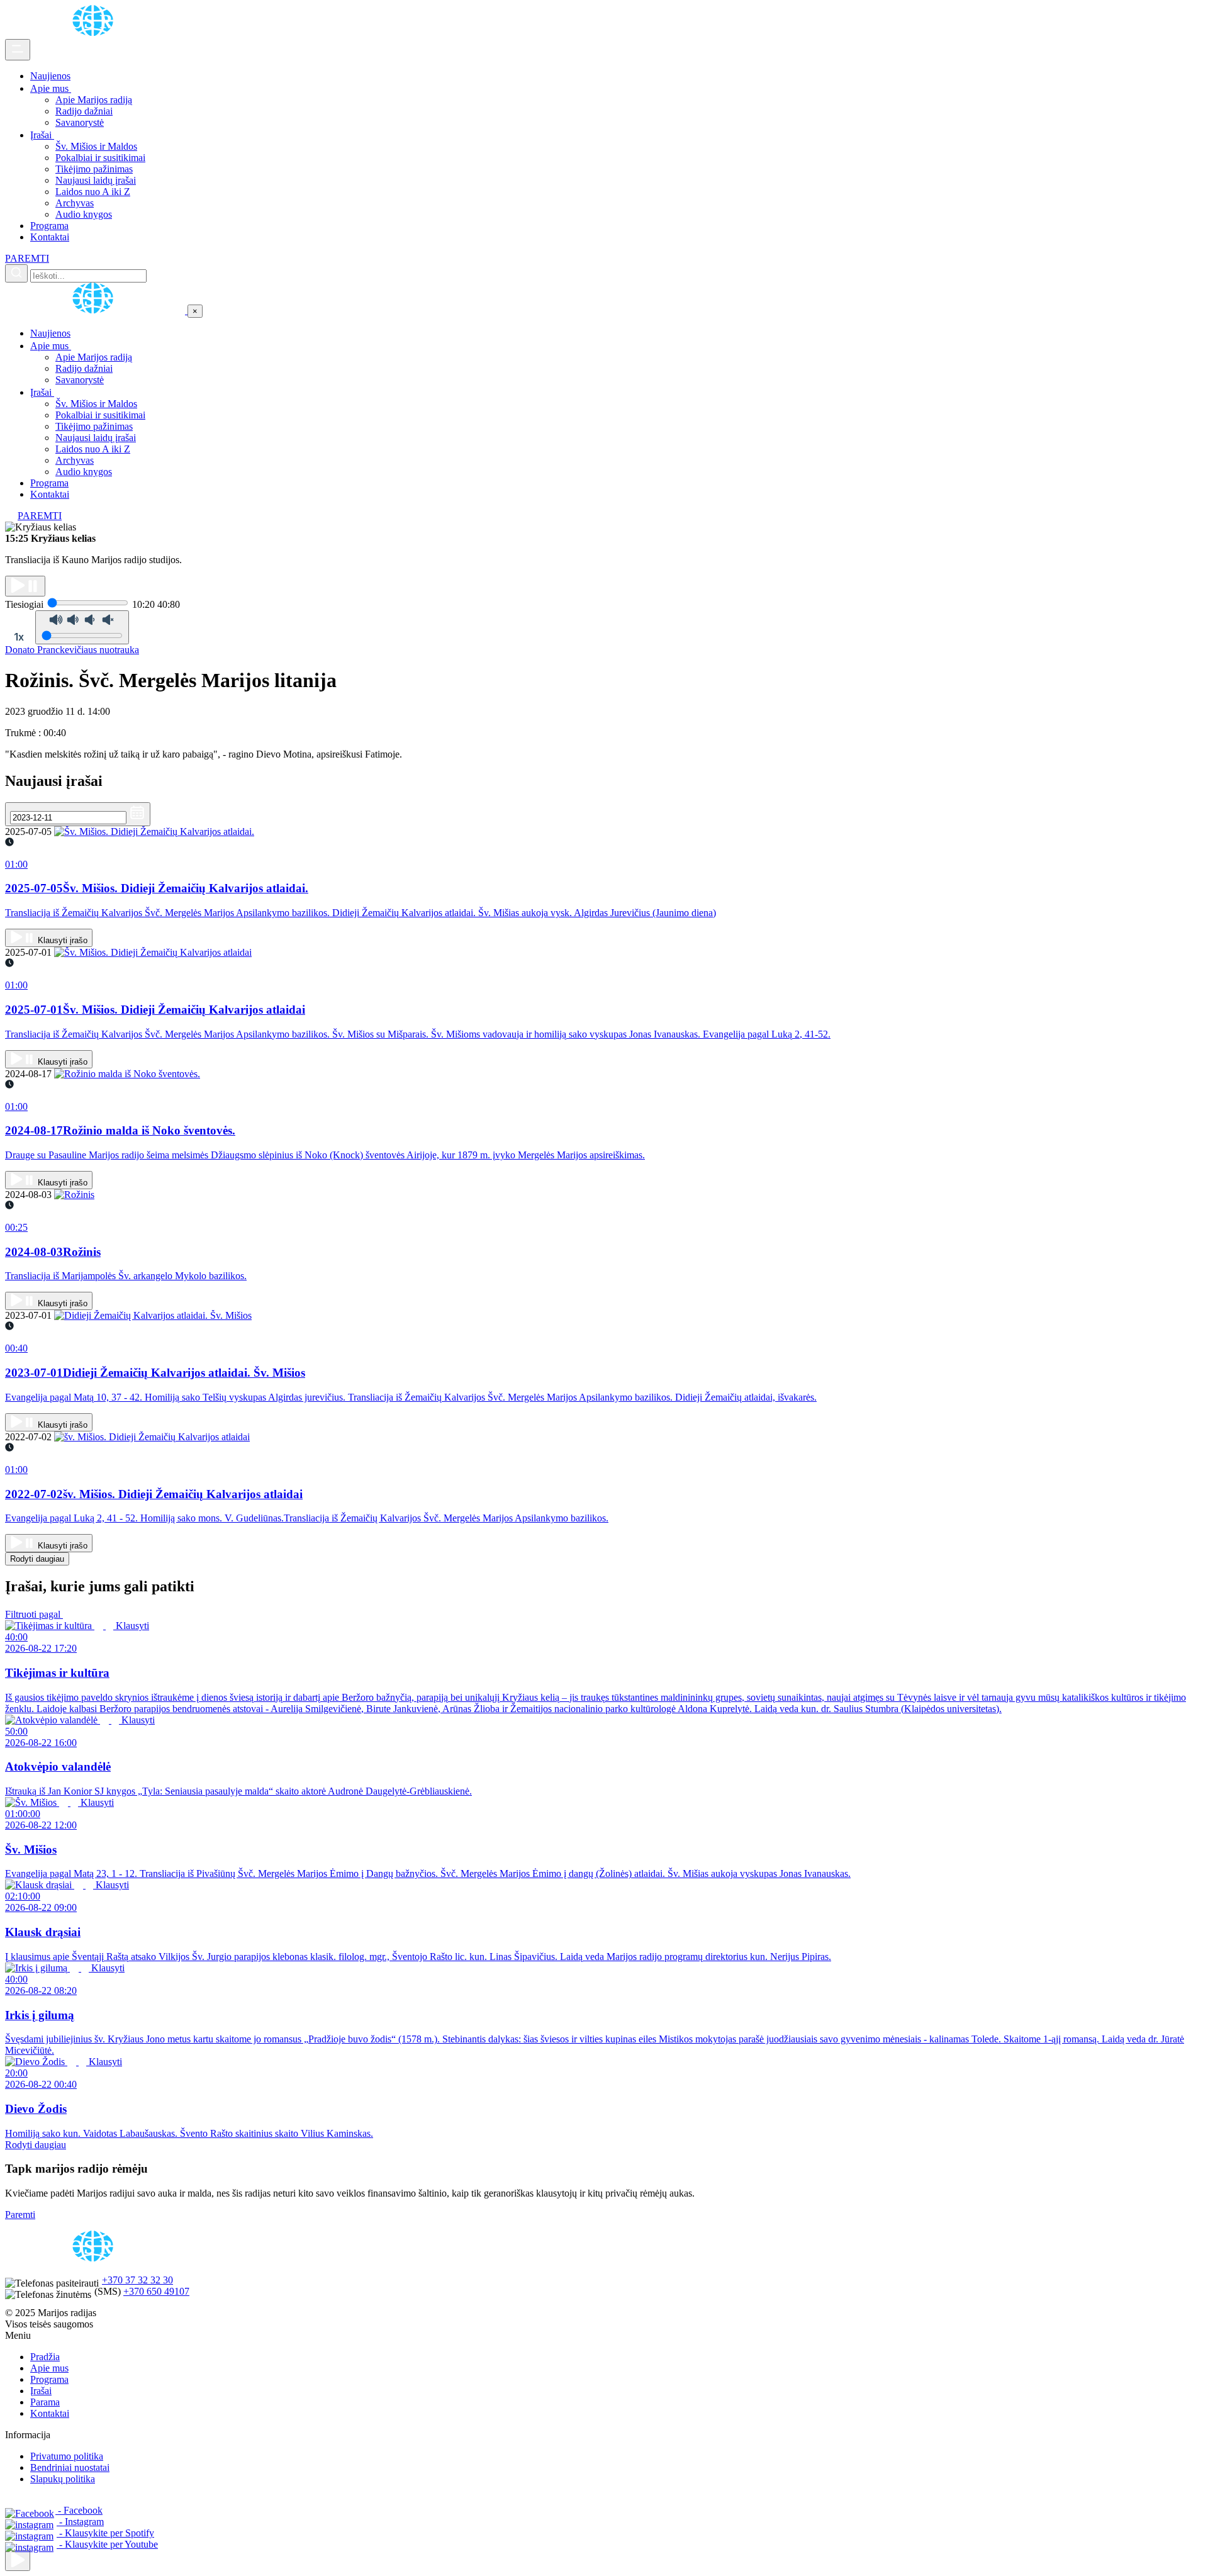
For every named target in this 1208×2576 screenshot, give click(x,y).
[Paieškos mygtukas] (16, 273)
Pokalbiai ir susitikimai (100, 158)
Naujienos (50, 76)
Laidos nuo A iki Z (93, 192)
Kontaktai (50, 237)
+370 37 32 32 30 (137, 2280)
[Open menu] (18, 50)
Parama (45, 2402)
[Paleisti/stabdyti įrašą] (25, 586)
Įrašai (42, 135)
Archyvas (75, 203)
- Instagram (80, 2522)
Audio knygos (84, 214)
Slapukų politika (63, 2479)
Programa (49, 226)
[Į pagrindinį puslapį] (96, 311)
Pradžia (45, 2357)
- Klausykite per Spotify (105, 2533)
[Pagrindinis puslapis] (95, 33)
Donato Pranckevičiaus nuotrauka (72, 650)
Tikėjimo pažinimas (94, 169)
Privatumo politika (67, 2456)
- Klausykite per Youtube (107, 2544)
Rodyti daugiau (37, 1559)
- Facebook (79, 2510)
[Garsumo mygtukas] (82, 627)
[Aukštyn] (18, 2561)
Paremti (20, 2215)
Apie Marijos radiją (94, 100)
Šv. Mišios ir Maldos (96, 146)
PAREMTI (27, 258)
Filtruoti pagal (34, 1614)
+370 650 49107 (156, 2291)
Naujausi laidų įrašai (96, 180)
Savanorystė (80, 122)
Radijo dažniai (84, 111)
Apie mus (51, 88)
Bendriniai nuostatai (70, 2467)
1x (19, 637)
